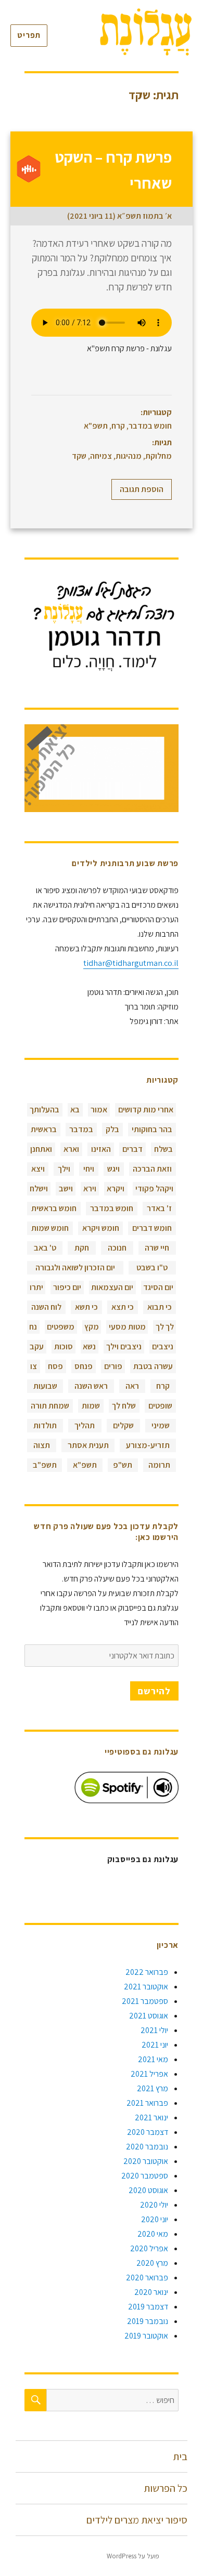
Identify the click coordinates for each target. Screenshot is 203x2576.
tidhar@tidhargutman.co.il (131, 963)
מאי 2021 (153, 2059)
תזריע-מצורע (148, 1445)
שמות (91, 1406)
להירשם (154, 1691)
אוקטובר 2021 (146, 1987)
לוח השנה (46, 1307)
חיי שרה (157, 1248)
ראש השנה (91, 1386)
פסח (55, 1366)
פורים (113, 1366)
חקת (82, 1248)
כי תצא (123, 1307)
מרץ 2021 (153, 2088)
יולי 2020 (154, 2205)
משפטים (61, 1327)
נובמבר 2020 (147, 2147)
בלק (112, 1129)
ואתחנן (41, 1149)
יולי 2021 (154, 2030)
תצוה (42, 1445)
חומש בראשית (54, 1208)
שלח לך (124, 1406)
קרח (118, 426)
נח (33, 1327)
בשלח (163, 1149)
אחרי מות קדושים (146, 1110)
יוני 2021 (155, 2045)
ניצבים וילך (124, 1346)
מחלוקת (158, 456)
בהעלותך (45, 1110)
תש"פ (123, 1465)
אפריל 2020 (149, 2248)
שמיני (161, 1425)
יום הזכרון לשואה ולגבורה (75, 1267)
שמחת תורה (50, 1406)
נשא (89, 1346)
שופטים (160, 1406)
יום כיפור (67, 1287)
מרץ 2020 (152, 2263)
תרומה (159, 1465)
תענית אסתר (88, 1445)
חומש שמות (50, 1228)
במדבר (81, 1129)
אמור (99, 1110)
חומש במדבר (150, 426)
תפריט (29, 35)
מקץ (92, 1327)
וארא (71, 1149)
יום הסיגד (158, 1287)
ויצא (38, 1169)
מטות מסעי (127, 1327)
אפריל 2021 (149, 2074)
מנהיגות (129, 456)
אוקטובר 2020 (146, 2161)
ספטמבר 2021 (145, 2001)
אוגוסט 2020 (148, 2190)
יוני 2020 (155, 2219)
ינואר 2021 (151, 2117)
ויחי (89, 1169)
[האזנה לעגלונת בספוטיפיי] (126, 1788)
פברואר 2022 (147, 1972)
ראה (132, 1386)
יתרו (36, 1287)
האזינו (101, 1149)
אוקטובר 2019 (146, 2336)
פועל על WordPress (133, 2556)
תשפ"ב (45, 1465)
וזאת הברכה (152, 1169)
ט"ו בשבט (152, 1267)
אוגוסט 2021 (149, 2016)
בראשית (44, 1129)
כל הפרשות (166, 2488)
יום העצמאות (112, 1287)
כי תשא (86, 1307)
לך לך (165, 1327)
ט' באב (45, 1248)
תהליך (85, 1425)
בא (75, 1110)
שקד (79, 456)
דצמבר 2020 (148, 2132)
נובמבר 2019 (148, 2321)
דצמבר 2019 (148, 2307)
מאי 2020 (153, 2234)
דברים (132, 1149)
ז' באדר (159, 1208)
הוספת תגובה (142, 489)
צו (34, 1366)
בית (180, 2457)
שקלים (123, 1425)
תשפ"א (96, 426)
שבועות (45, 1386)
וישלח (39, 1189)
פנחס (84, 1366)
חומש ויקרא (101, 1228)
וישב (66, 1189)
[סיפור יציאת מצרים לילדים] (102, 768)
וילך (64, 1169)
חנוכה (117, 1248)
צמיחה (101, 456)
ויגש (113, 1169)
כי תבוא (160, 1307)
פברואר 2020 (147, 2278)
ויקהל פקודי (154, 1189)
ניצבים (163, 1346)
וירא (90, 1189)
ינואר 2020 (151, 2292)
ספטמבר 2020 (145, 2176)
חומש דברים (152, 1228)
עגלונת (178, 2556)
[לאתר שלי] (102, 626)
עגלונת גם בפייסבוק (143, 1859)
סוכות (64, 1346)
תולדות (45, 1425)
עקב (37, 1346)
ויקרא (116, 1189)
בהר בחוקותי (152, 1129)
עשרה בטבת (153, 1366)
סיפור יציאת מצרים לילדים (137, 2520)
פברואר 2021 (147, 2103)
